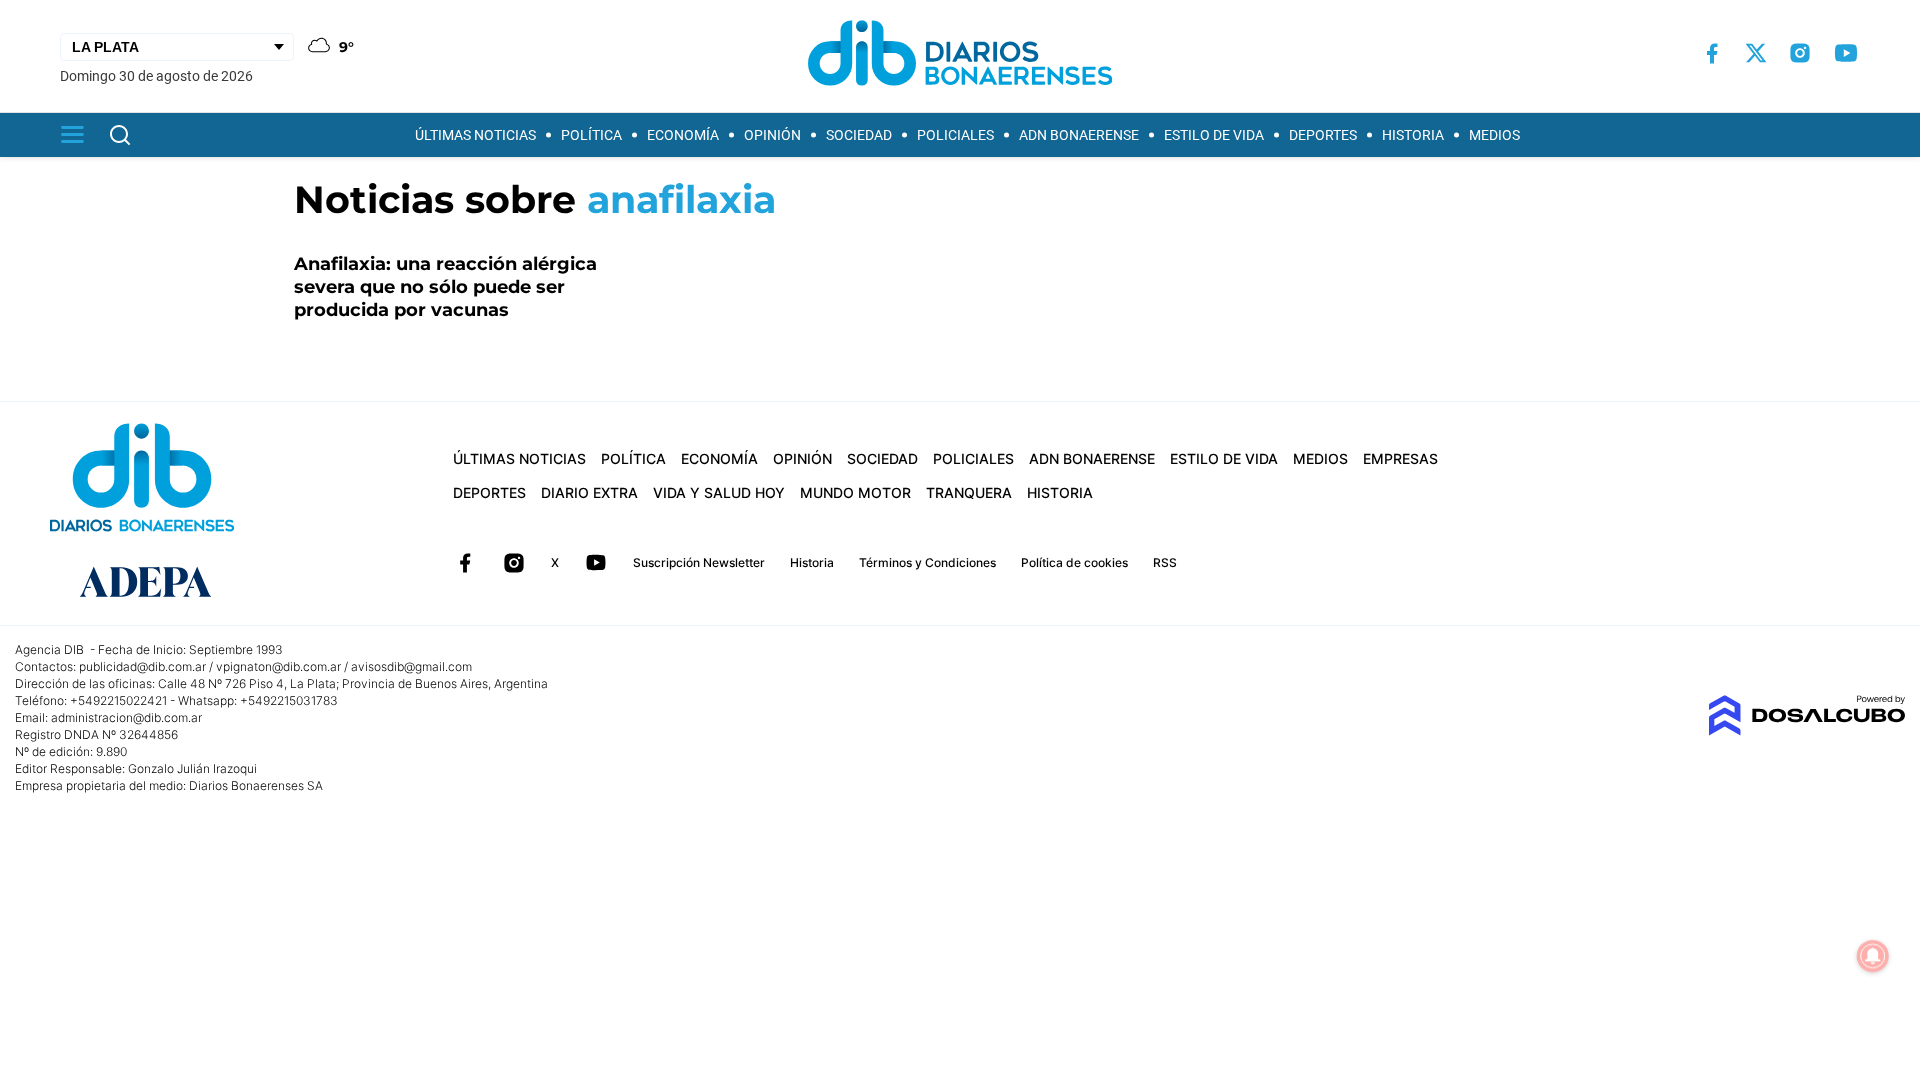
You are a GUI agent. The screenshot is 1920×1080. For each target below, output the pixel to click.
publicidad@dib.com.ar (142, 666)
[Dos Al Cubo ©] (1806, 730)
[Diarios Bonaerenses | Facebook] (1712, 53)
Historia (1413, 135)
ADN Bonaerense (1079, 135)
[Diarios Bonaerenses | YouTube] (1846, 53)
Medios (1494, 135)
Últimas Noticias (475, 135)
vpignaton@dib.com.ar (278, 666)
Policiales (955, 135)
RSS (1165, 562)
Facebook (465, 563)
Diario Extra (589, 492)
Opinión (772, 135)
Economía (683, 135)
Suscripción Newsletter (699, 562)
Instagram (514, 563)
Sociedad (859, 135)
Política (591, 135)
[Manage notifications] (1873, 956)
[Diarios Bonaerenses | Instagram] (1800, 53)
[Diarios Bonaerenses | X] (1756, 53)
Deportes (1323, 135)
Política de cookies (1074, 562)
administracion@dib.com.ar (126, 717)
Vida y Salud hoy (719, 492)
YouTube (596, 563)
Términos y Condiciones (927, 562)
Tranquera (969, 492)
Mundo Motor (855, 492)
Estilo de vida (1214, 135)
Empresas (1400, 458)
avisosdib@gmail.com (411, 666)
